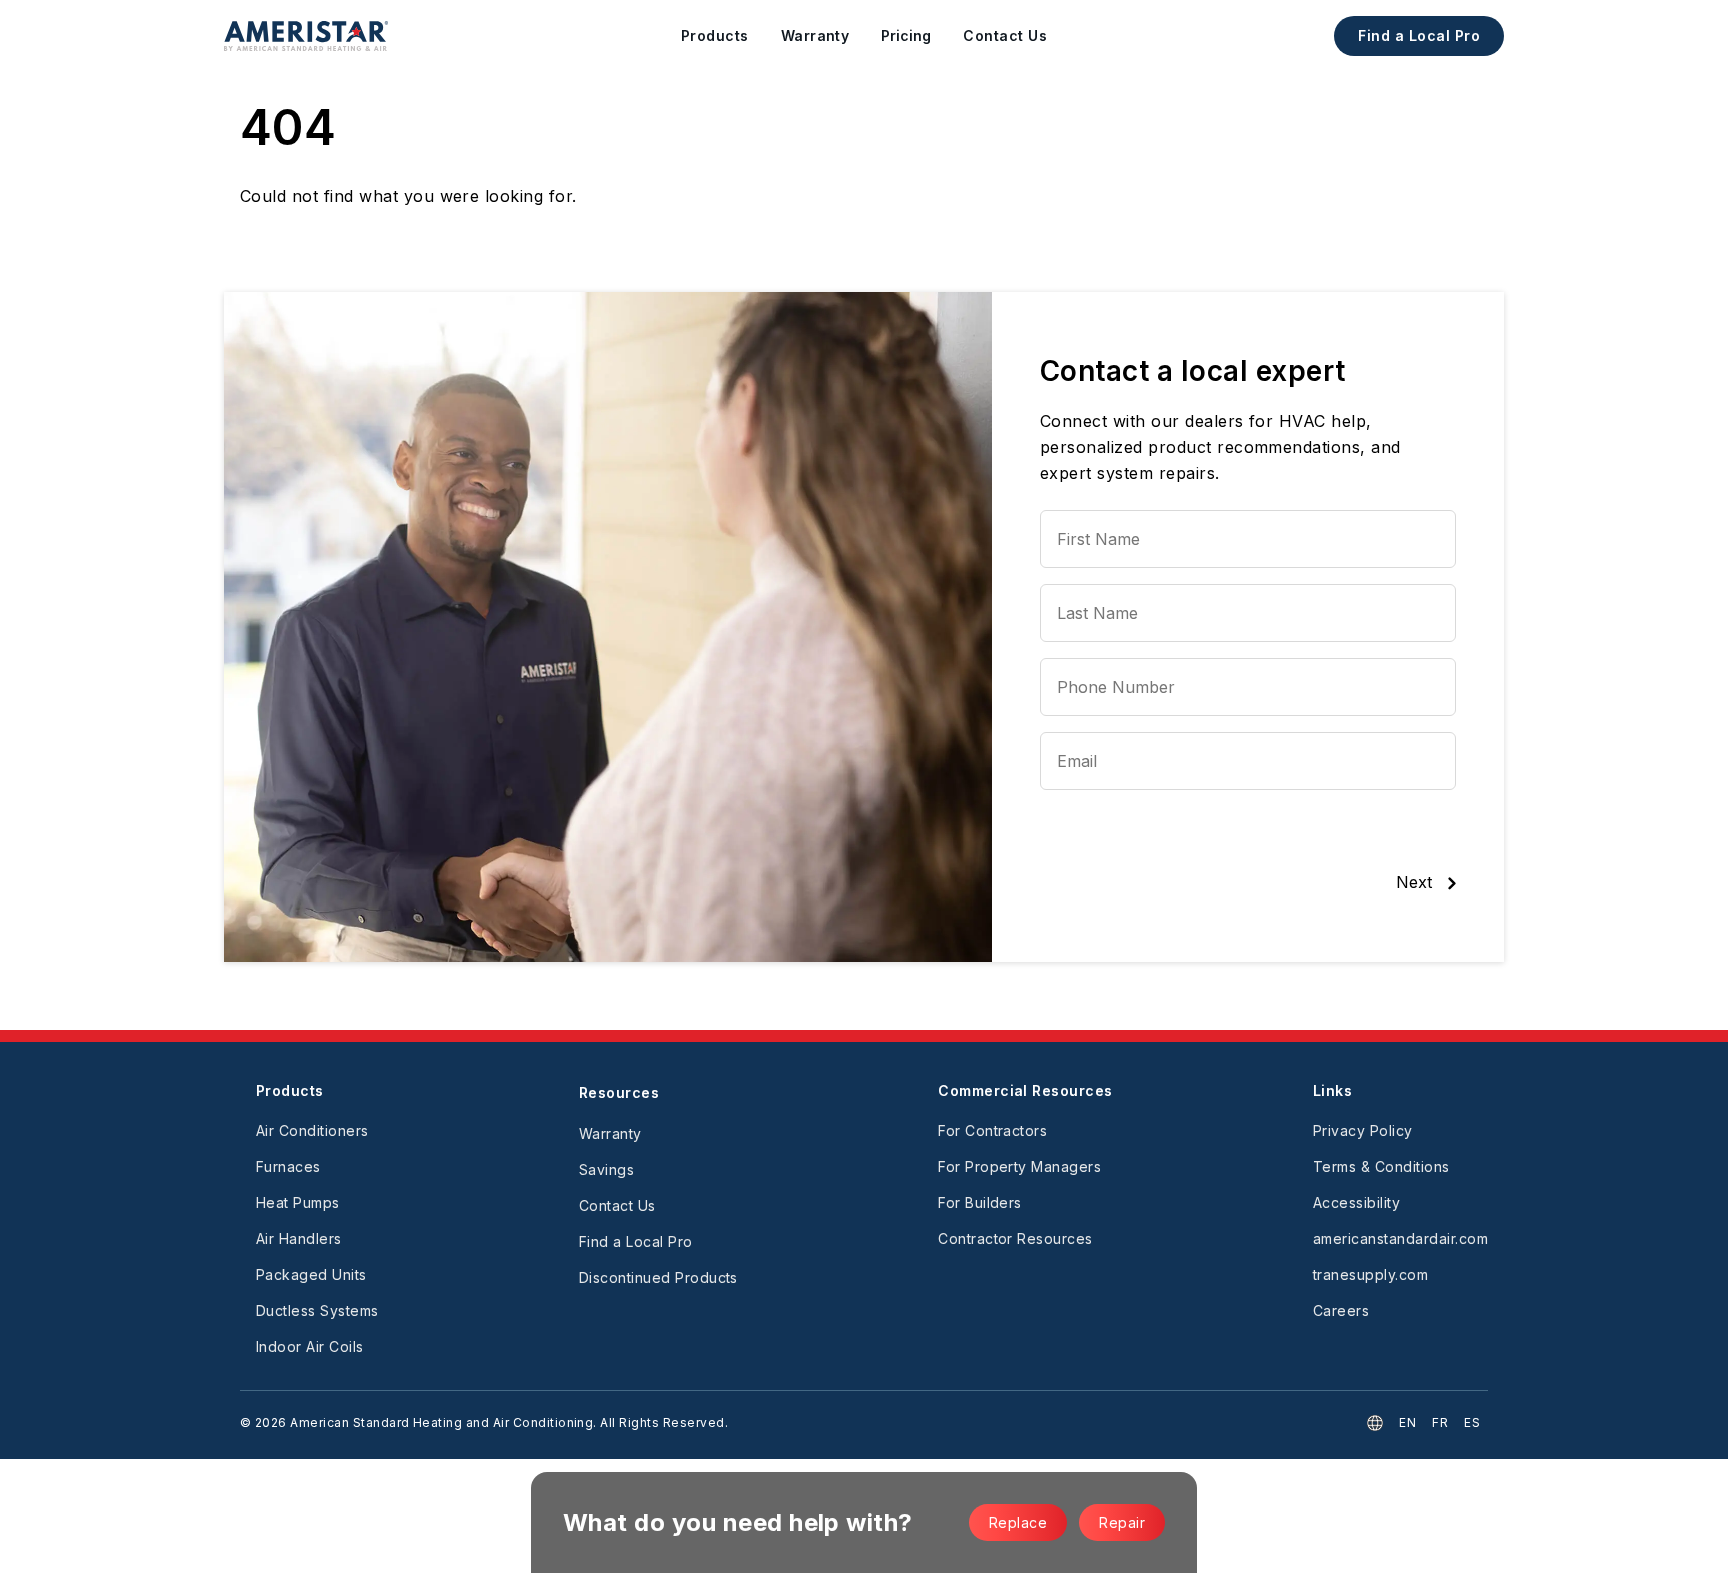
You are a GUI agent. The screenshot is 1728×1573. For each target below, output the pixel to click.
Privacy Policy (1363, 1130)
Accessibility (1356, 1202)
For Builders (980, 1202)
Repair (1122, 1522)
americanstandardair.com (1400, 1238)
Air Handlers (299, 1238)
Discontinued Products (658, 1277)
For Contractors (992, 1130)
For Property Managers (1019, 1166)
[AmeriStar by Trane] (306, 36)
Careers (1341, 1310)
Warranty (610, 1133)
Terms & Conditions (1381, 1166)
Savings (606, 1169)
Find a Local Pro (1419, 35)
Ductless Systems (317, 1310)
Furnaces (288, 1166)
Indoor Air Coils (310, 1346)
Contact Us (617, 1205)
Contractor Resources (1015, 1238)
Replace (1018, 1522)
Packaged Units (311, 1274)
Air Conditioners (312, 1130)
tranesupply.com (1370, 1274)
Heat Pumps (298, 1202)
